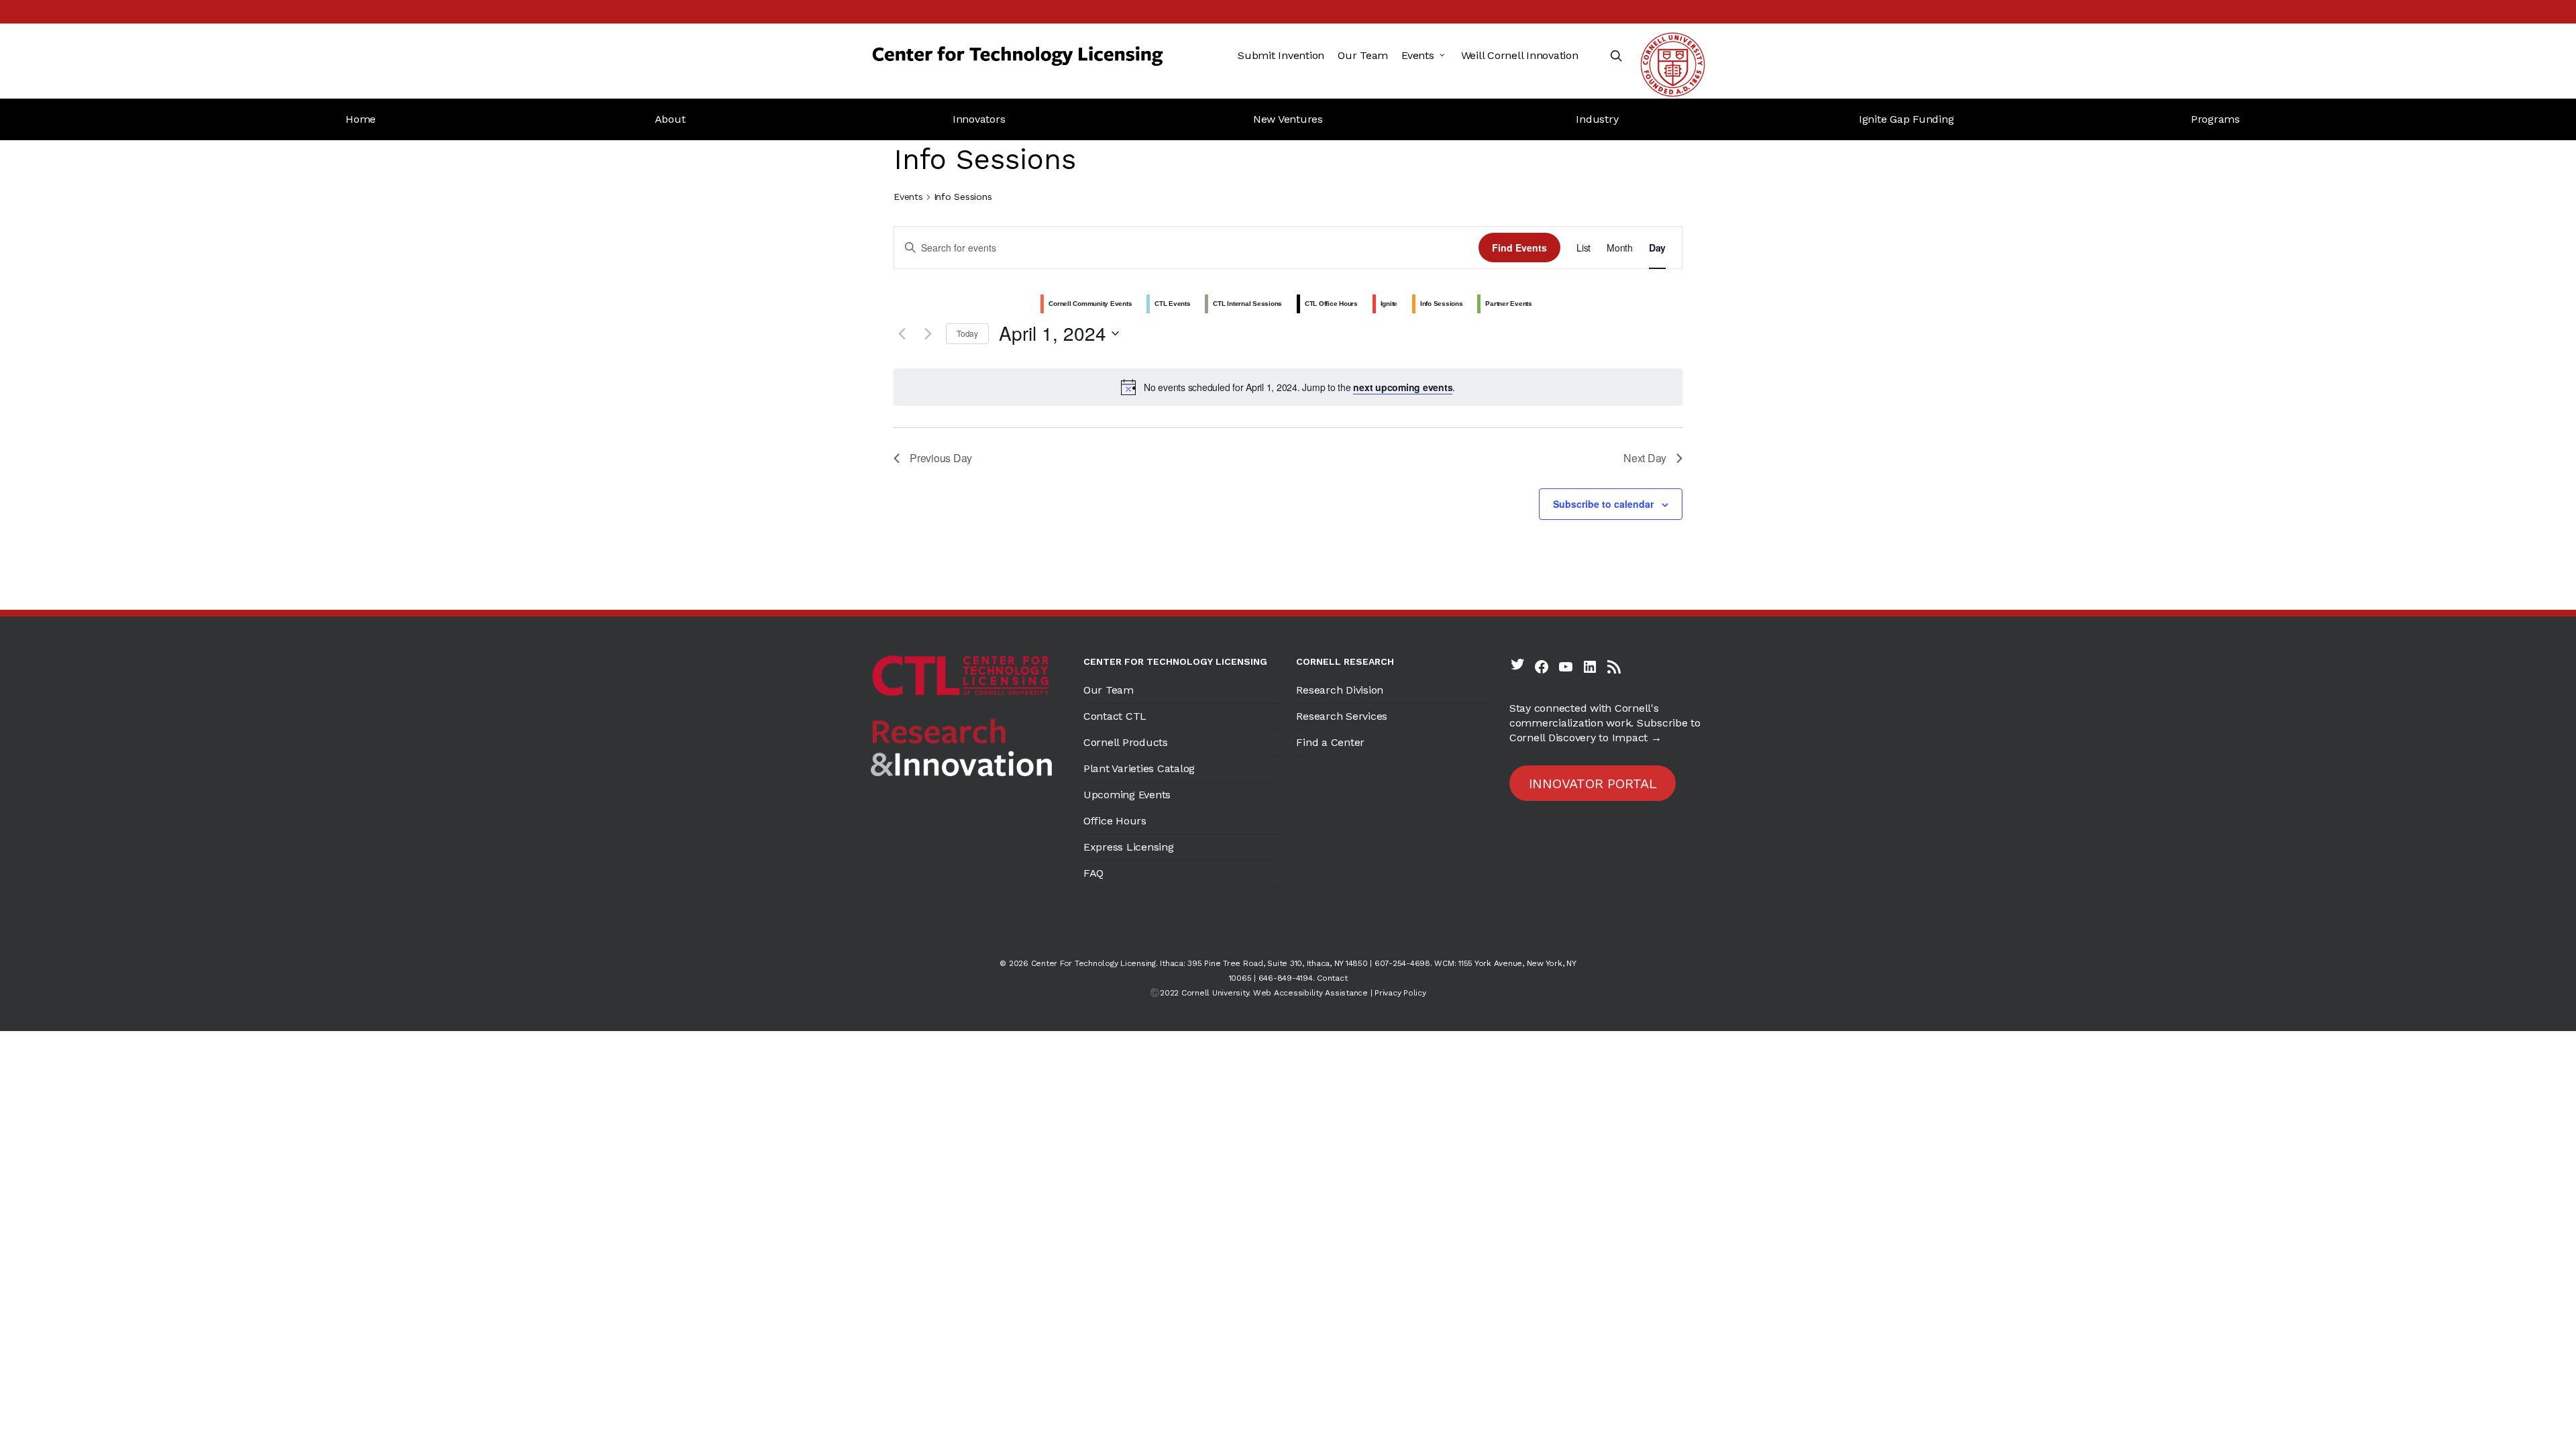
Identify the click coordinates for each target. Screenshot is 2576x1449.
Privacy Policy (1400, 993)
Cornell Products (1126, 742)
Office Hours (1115, 821)
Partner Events (1509, 304)
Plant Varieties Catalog (1139, 768)
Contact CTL (1115, 716)
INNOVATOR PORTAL (1593, 784)
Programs (2215, 119)
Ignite (1389, 304)
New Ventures (1288, 119)
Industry (1597, 119)
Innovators (979, 119)
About (670, 119)
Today (967, 333)
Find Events (1519, 248)
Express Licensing (1129, 847)
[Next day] (928, 333)
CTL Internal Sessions (1247, 304)
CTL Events (1173, 304)
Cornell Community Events (1090, 304)
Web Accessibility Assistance (1310, 993)
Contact (1332, 978)
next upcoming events (1403, 387)
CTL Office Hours (1331, 304)
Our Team (1109, 690)
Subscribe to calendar (1603, 504)
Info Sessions (1442, 304)
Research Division (1340, 690)
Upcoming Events (1127, 795)
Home (361, 119)
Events (908, 197)
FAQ (1093, 873)
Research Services (1342, 716)
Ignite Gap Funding (1907, 119)
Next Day (1645, 458)
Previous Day (941, 458)
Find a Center (1330, 742)
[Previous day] (902, 333)
